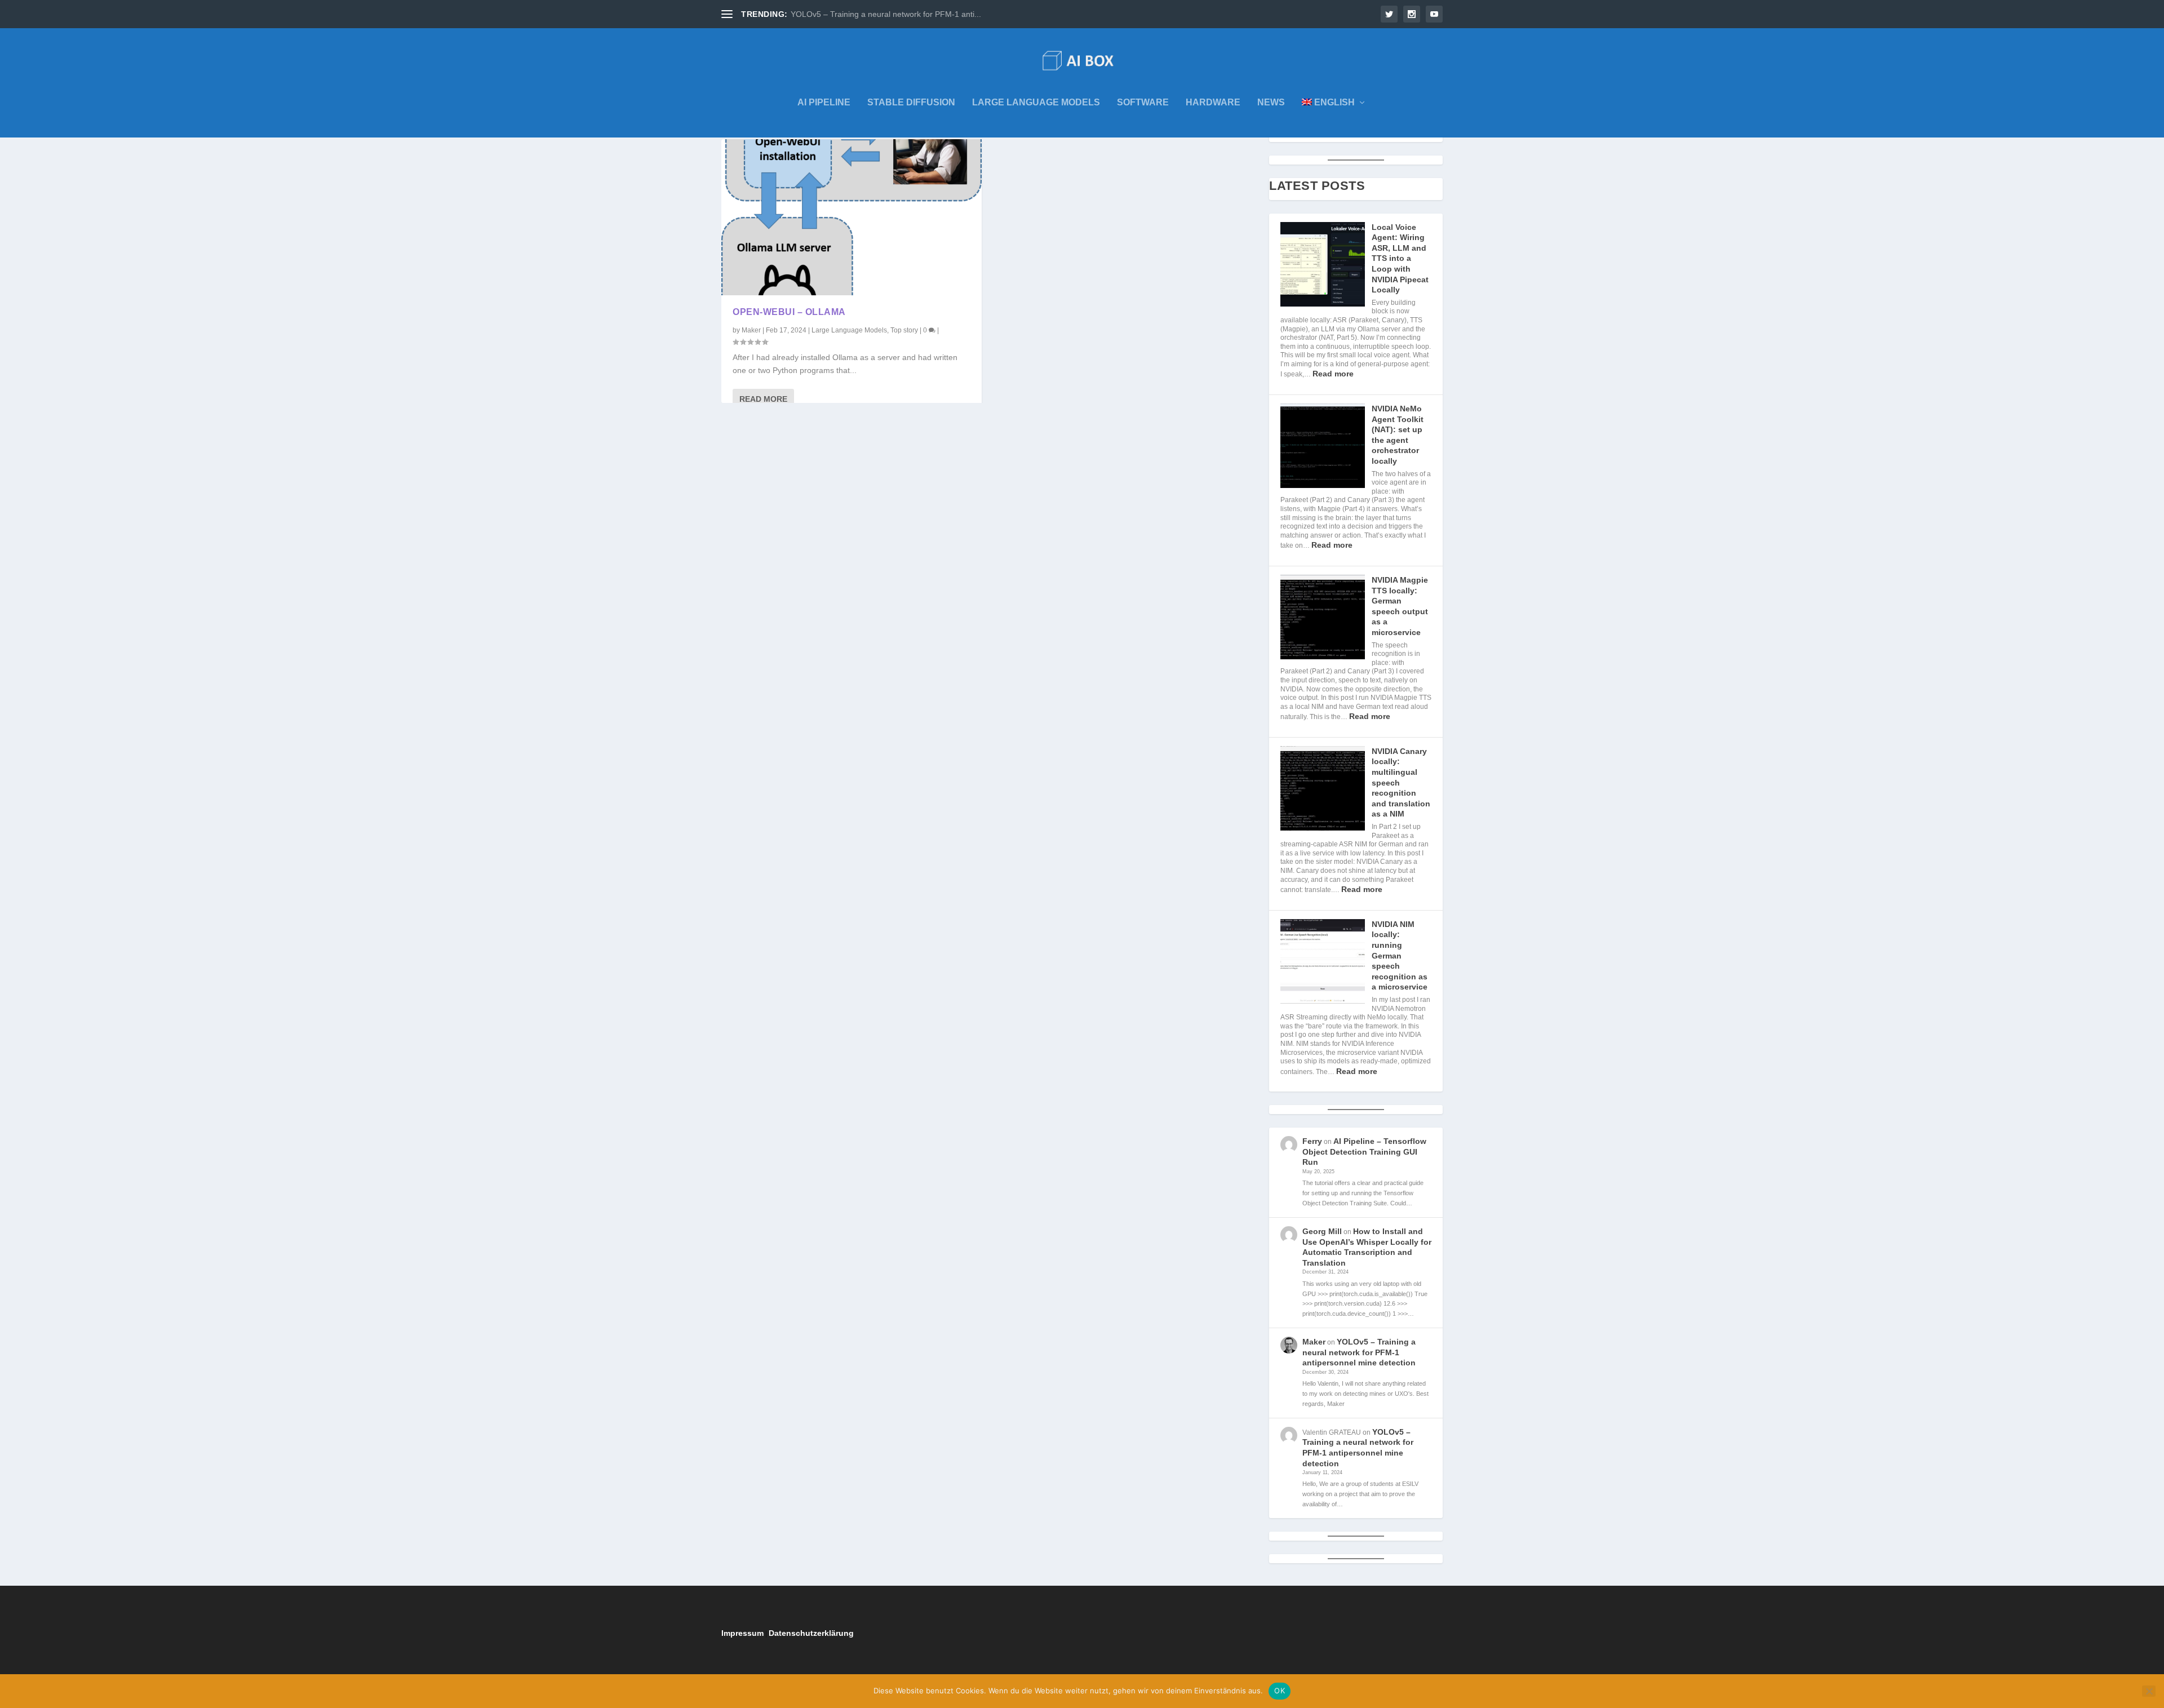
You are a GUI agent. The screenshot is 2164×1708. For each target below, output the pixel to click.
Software (1143, 103)
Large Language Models (1036, 103)
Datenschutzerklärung (811, 1633)
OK (1280, 1691)
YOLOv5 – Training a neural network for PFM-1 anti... (886, 14)
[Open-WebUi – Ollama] (852, 217)
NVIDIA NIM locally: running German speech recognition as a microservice (1400, 956)
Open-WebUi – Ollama (789, 312)
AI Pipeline (824, 103)
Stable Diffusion (911, 103)
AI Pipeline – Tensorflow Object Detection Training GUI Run (1364, 1152)
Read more (1333, 374)
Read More (763, 399)
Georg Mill (1322, 1231)
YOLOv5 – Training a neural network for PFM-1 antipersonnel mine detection (1359, 1352)
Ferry (1312, 1141)
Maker (751, 330)
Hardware (1213, 103)
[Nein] (2149, 1691)
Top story (904, 330)
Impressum (742, 1633)
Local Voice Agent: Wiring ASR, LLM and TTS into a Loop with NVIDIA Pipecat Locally (1400, 259)
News (1271, 103)
